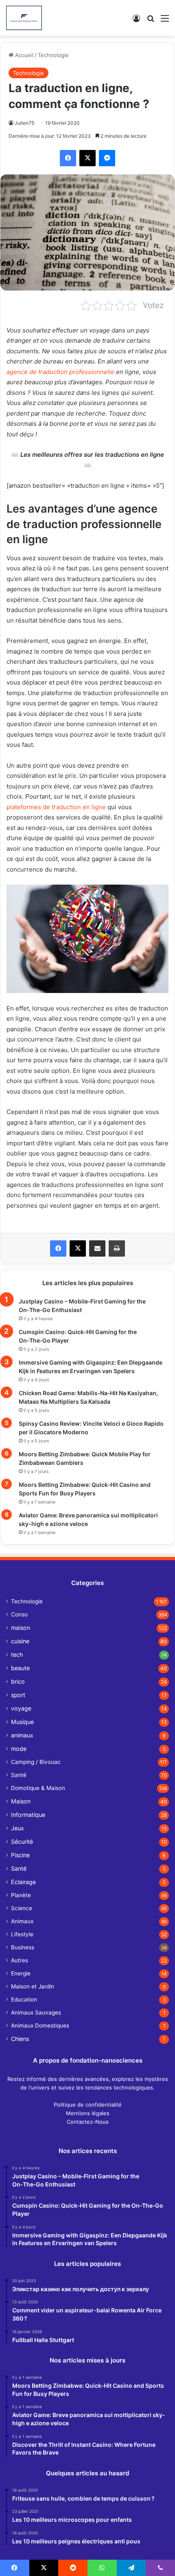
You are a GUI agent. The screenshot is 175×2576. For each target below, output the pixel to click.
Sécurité (22, 1842)
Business (23, 1947)
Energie (21, 1973)
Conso (19, 1614)
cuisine (20, 1641)
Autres (20, 1960)
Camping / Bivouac (36, 1762)
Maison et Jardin (33, 1986)
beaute (20, 1668)
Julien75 (24, 123)
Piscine (20, 1855)
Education (24, 1999)
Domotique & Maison (38, 1788)
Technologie (53, 55)
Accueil (23, 55)
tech (17, 1655)
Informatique (28, 1815)
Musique (22, 1722)
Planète (21, 1895)
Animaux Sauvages (36, 2012)
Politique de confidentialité (88, 2105)
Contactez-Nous (88, 2122)
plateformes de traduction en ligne (56, 807)
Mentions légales (88, 2113)
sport (18, 1695)
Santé (19, 1775)
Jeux (17, 1828)
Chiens (20, 2039)
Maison (21, 1801)
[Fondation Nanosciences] (24, 18)
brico (18, 1681)
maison (21, 1628)
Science (22, 1908)
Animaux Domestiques (40, 2026)
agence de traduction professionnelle (60, 372)
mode (19, 1749)
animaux (22, 1735)
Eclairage (23, 1882)
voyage (21, 1708)
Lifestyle (22, 1934)
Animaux (22, 1921)
